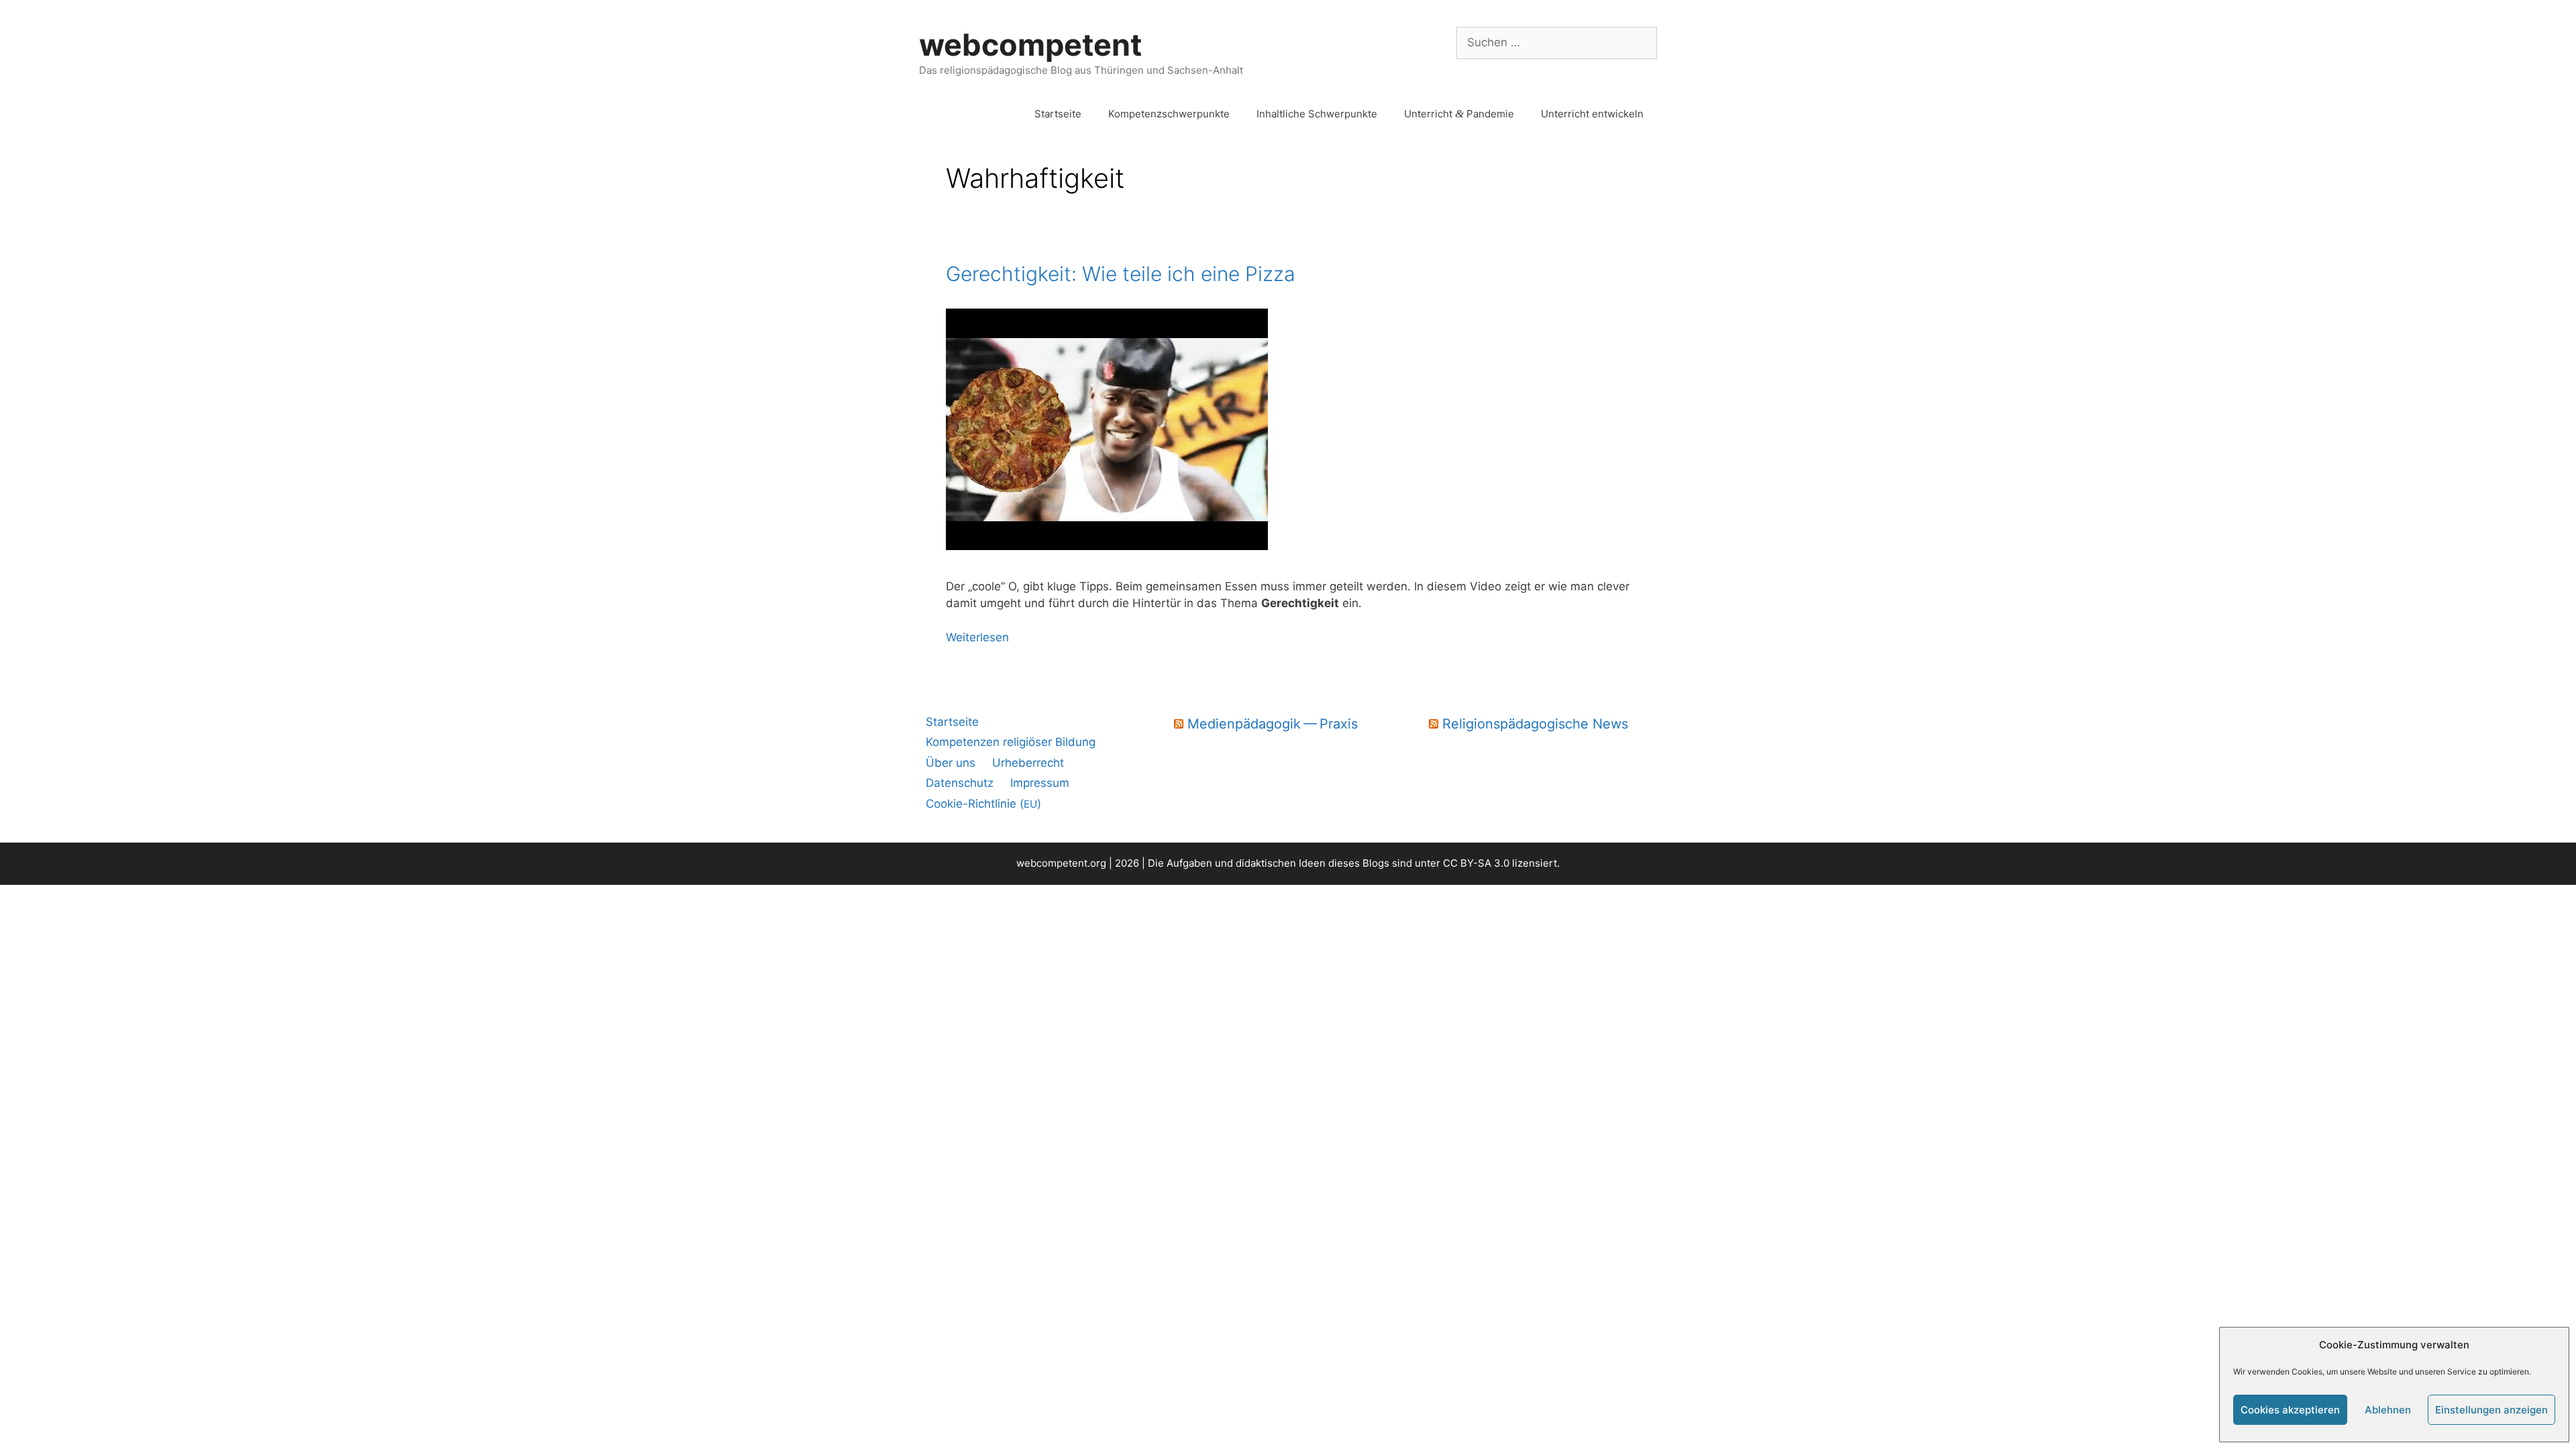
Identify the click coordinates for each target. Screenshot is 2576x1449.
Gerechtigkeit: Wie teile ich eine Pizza (1121, 274)
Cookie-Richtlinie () (983, 804)
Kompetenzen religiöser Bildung (1011, 742)
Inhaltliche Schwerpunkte (1317, 114)
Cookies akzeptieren (2290, 1410)
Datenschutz (960, 783)
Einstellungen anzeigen (2491, 1410)
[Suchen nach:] (1557, 42)
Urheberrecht (1028, 763)
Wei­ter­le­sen (977, 637)
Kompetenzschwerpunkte (1169, 114)
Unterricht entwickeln (1592, 114)
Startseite (1058, 114)
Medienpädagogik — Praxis (1273, 724)
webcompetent (1030, 45)
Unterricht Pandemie (1459, 114)
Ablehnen (2388, 1410)
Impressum (1040, 783)
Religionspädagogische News (1535, 724)
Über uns (951, 763)
